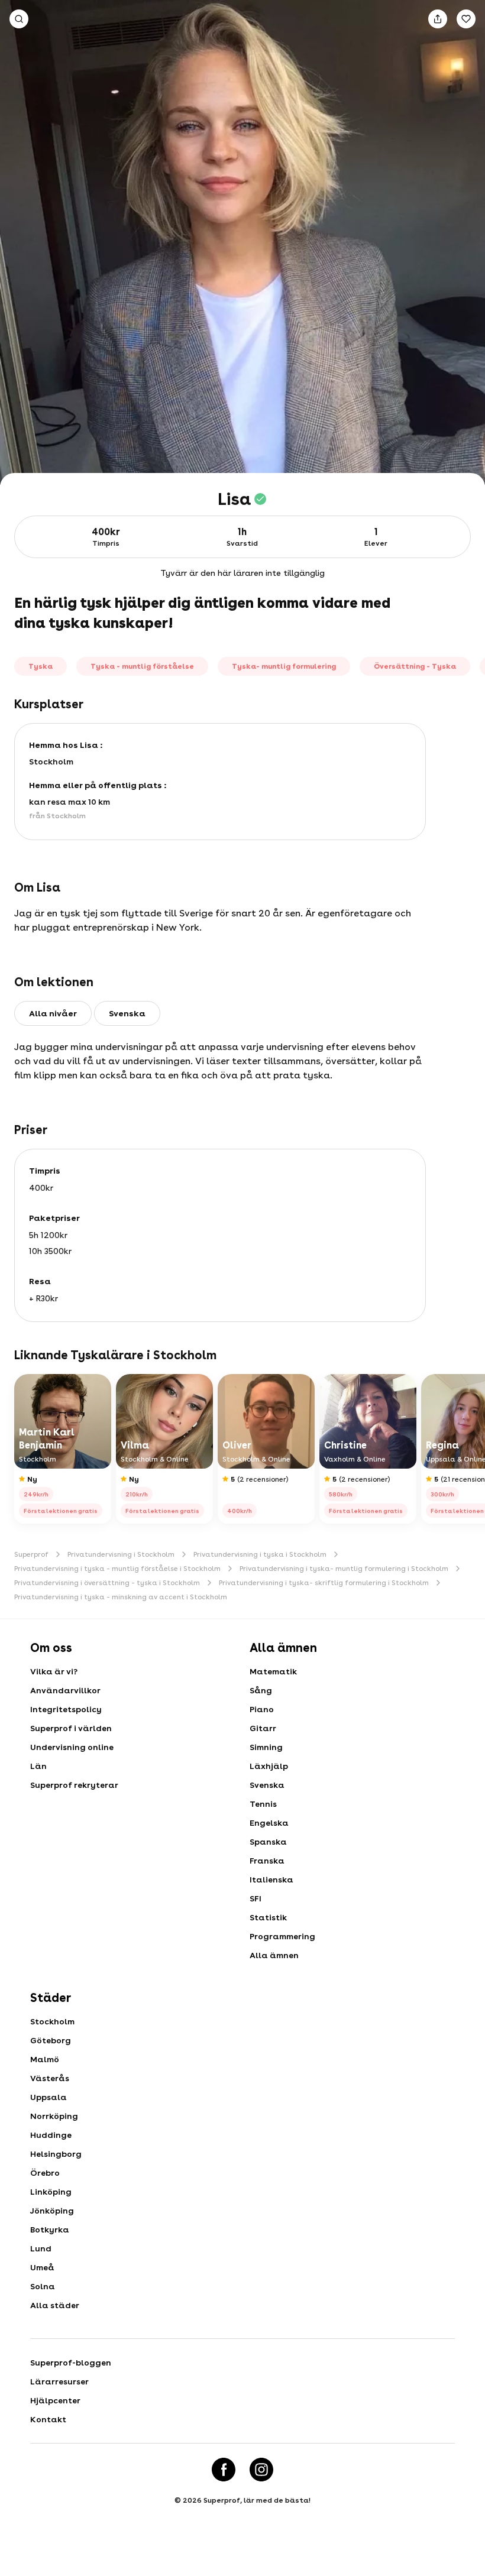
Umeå (42, 2267)
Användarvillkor (65, 1690)
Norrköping (54, 2116)
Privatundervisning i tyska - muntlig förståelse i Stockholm (117, 1569)
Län (38, 1766)
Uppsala (48, 2097)
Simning (266, 1747)
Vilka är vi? (54, 1671)
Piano (262, 1709)
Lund (41, 2248)
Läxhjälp (269, 1766)
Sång (261, 1690)
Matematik (273, 1671)
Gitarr (263, 1728)
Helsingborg (56, 2154)
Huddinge (51, 2135)
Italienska (271, 1880)
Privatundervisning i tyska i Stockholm (260, 1554)
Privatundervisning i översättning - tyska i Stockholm (107, 1583)
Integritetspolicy (66, 1709)
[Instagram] (261, 2470)
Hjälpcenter (55, 2400)
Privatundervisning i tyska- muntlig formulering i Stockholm (344, 1569)
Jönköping (52, 2211)
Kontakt (48, 2419)
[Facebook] (224, 2470)
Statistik (268, 1917)
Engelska (269, 1823)
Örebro (45, 2173)
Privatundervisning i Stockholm (121, 1554)
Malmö (45, 2059)
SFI (256, 1898)
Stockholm (52, 2021)
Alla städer (55, 2305)
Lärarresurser (59, 2381)
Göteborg (51, 2040)
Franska (267, 1861)
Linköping (51, 2192)
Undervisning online (72, 1747)
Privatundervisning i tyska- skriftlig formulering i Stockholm (324, 1583)
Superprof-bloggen (71, 2363)
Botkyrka (50, 2230)
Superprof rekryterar (74, 1785)
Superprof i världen (71, 1728)
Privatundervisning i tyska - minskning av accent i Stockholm (121, 1597)
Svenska (267, 1785)
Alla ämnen (274, 1955)
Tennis (263, 1804)
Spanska (268, 1842)
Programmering (282, 1936)
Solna (43, 2286)
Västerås (50, 2078)
